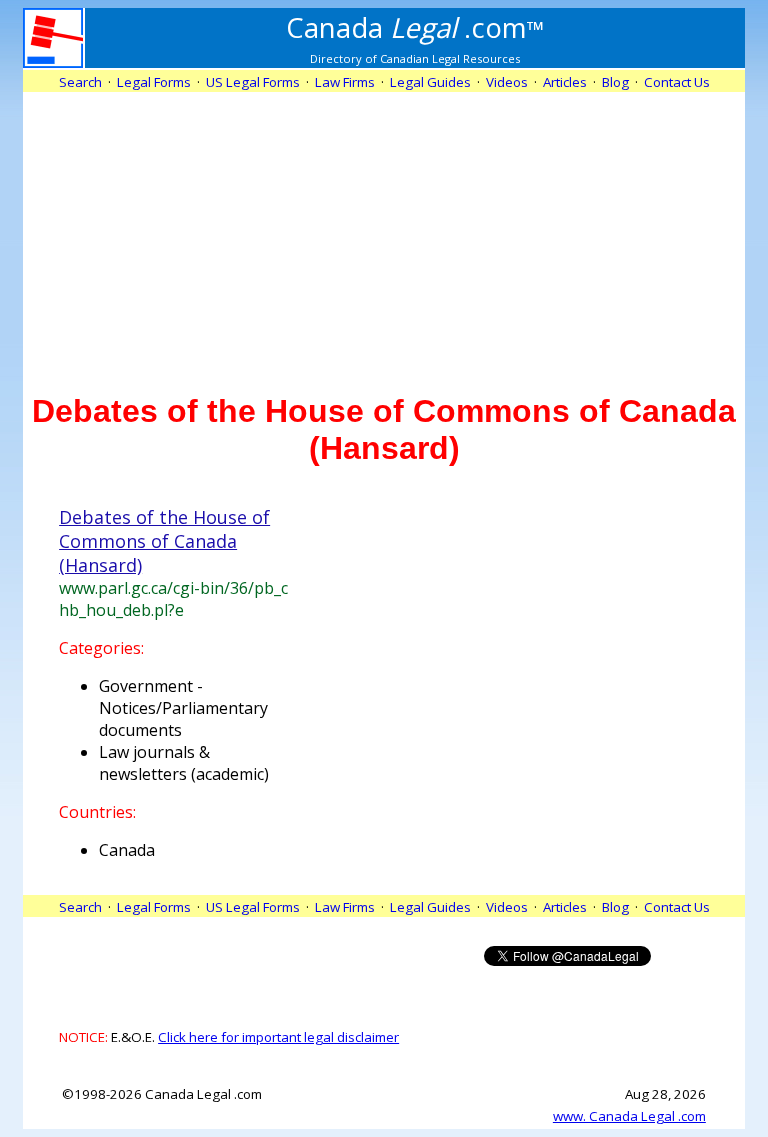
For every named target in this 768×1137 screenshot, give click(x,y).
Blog (615, 82)
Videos (507, 82)
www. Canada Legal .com (629, 1116)
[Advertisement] (384, 232)
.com (415, 27)
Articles (565, 82)
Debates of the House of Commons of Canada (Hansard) (164, 541)
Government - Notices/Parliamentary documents (183, 708)
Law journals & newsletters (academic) (184, 763)
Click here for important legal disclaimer (278, 1037)
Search (80, 82)
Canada (127, 850)
